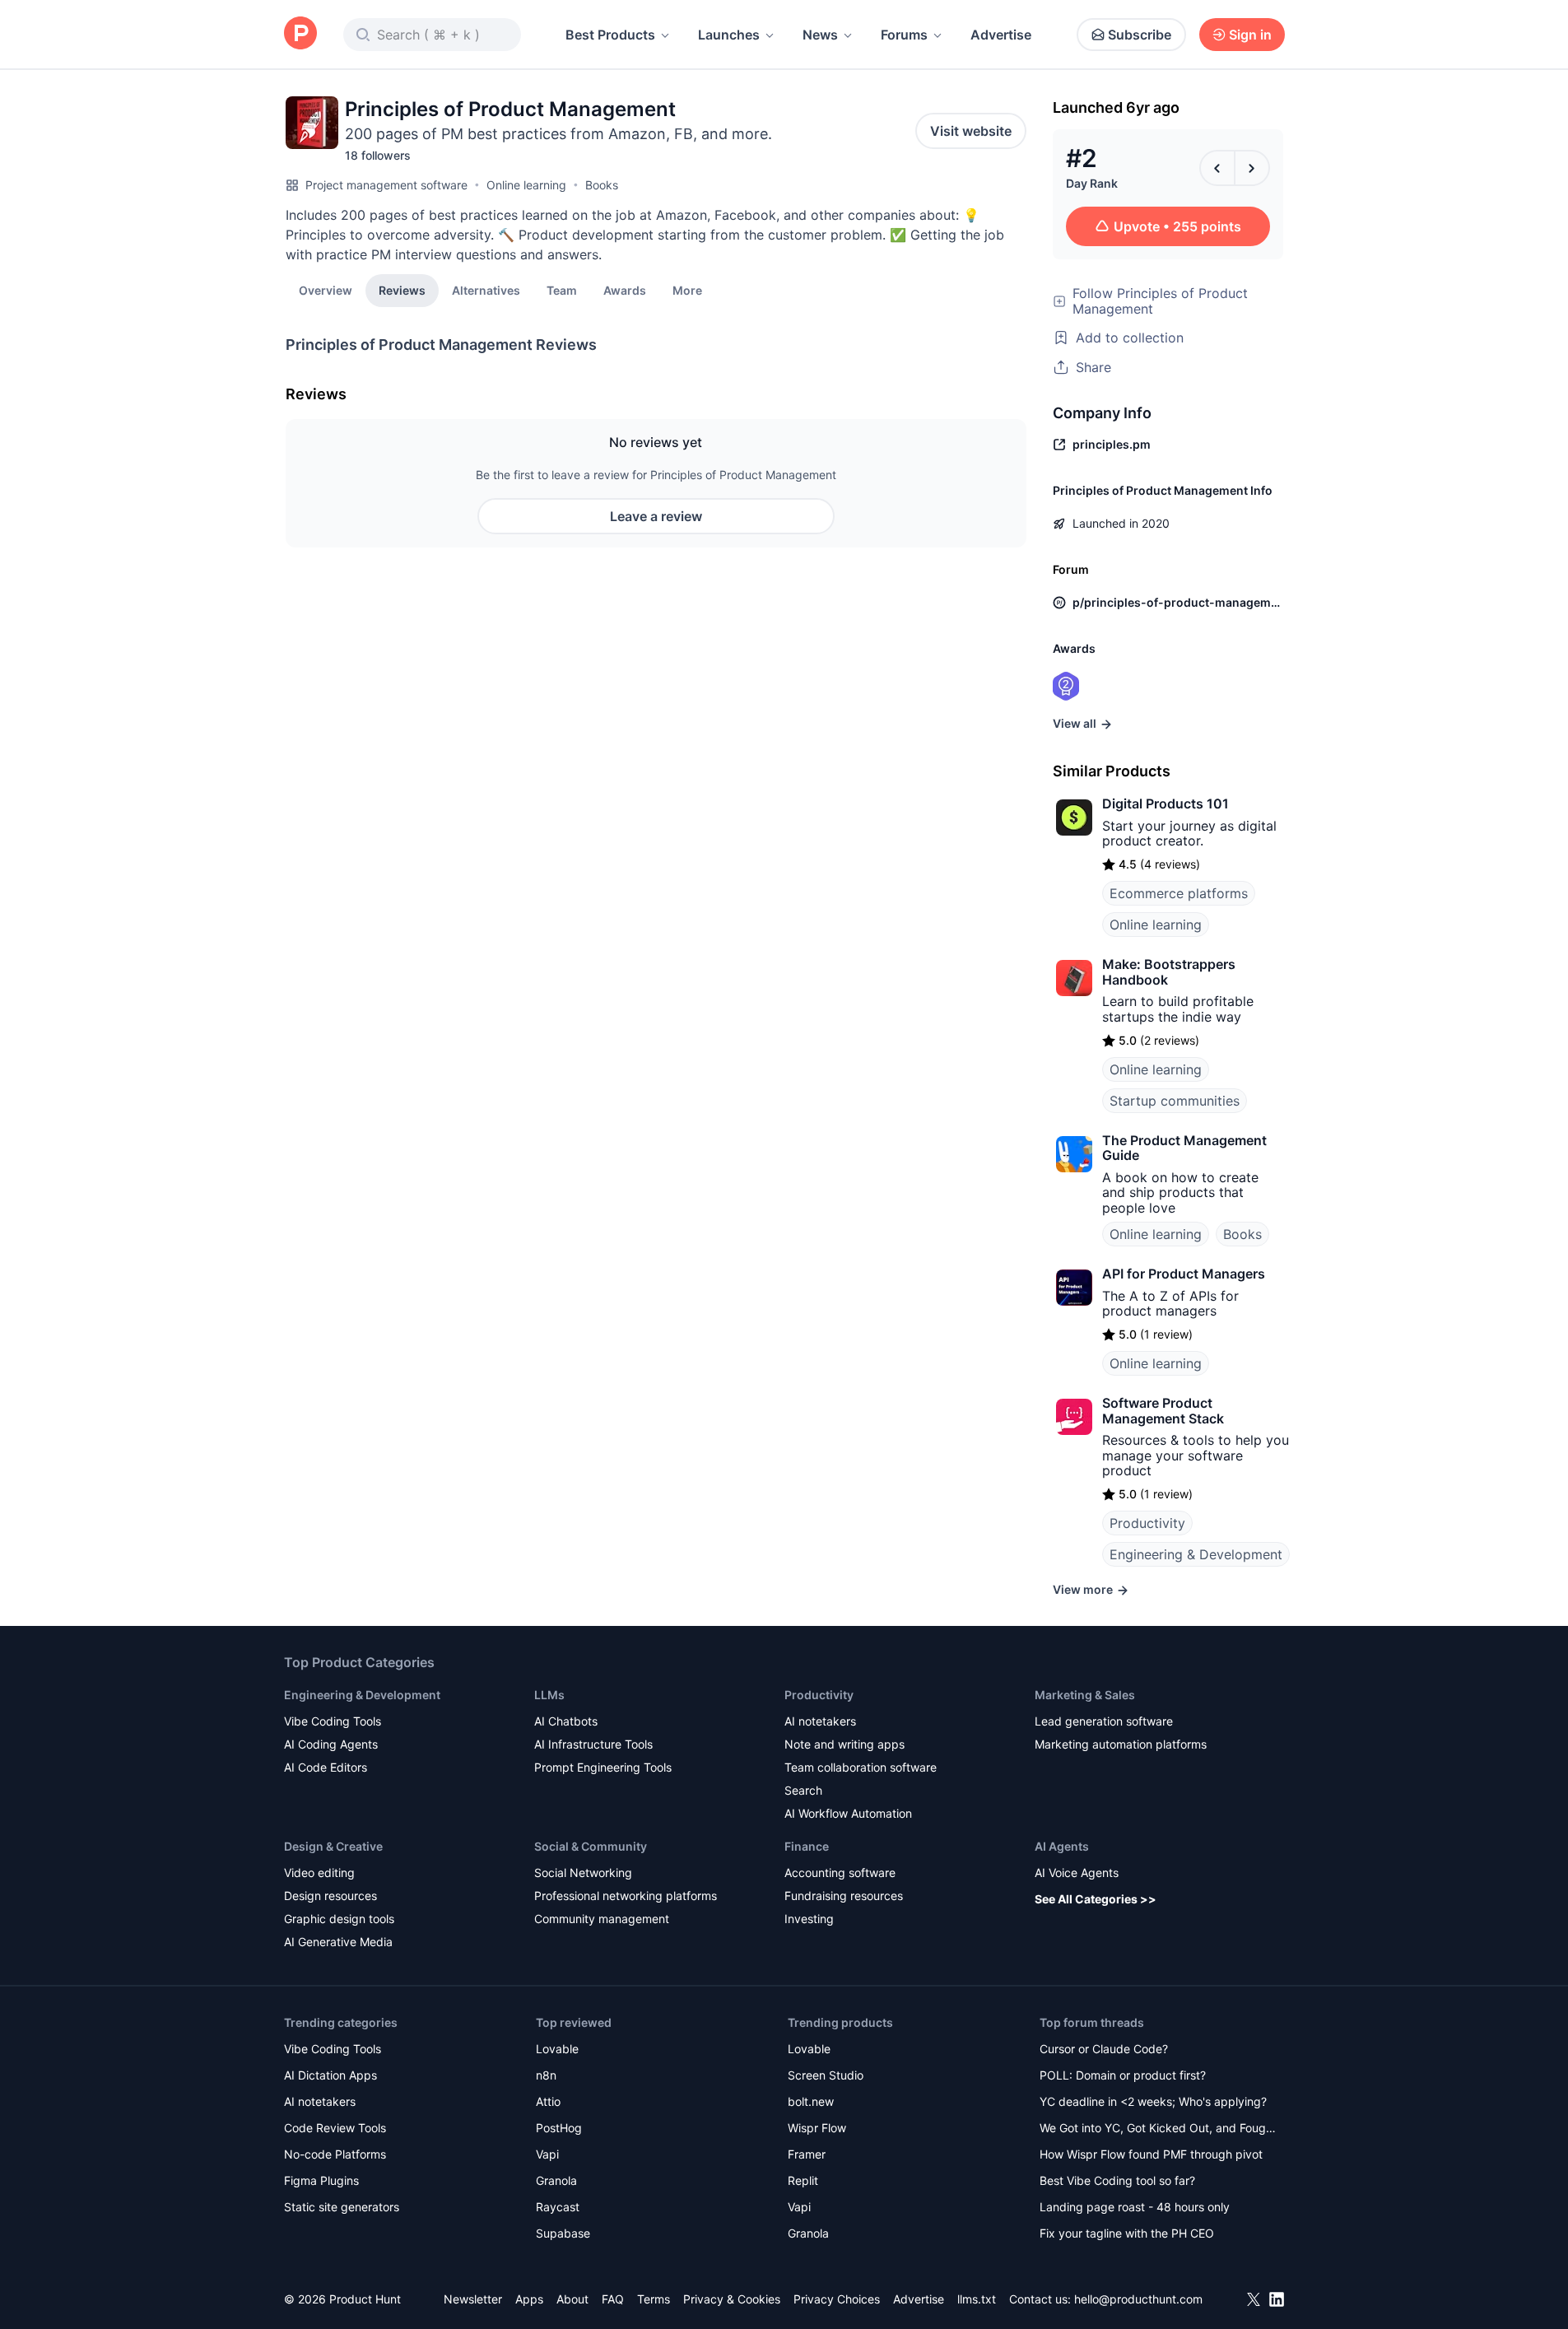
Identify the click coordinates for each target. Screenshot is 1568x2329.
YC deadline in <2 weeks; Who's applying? (1153, 2101)
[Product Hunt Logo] (300, 34)
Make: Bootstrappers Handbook (1169, 971)
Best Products (610, 35)
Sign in (1250, 35)
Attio (548, 2101)
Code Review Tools (335, 2128)
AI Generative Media (338, 1942)
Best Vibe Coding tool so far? (1117, 2180)
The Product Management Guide (1184, 1148)
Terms (654, 2299)
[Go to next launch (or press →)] (1252, 168)
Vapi (547, 2154)
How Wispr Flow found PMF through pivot (1151, 2154)
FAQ (613, 2299)
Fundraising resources (844, 1896)
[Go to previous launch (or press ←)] (1217, 168)
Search (803, 1790)
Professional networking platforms (626, 1896)
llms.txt (977, 2299)
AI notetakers (820, 1721)
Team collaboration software (861, 1767)
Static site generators (342, 2207)
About (572, 2299)
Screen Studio (826, 2075)
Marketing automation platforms (1121, 1744)
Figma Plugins (321, 2180)
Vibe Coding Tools (333, 1721)
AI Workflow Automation (848, 1813)
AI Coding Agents (331, 1744)
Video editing (319, 1873)
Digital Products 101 (1166, 804)
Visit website (971, 131)
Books (602, 185)
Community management (602, 1919)
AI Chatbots (566, 1721)
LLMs (549, 1695)
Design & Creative (333, 1846)
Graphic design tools (339, 1919)
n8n (546, 2075)
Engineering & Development (1196, 1554)
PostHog (559, 2128)
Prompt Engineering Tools (603, 1767)
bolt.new (811, 2101)
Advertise (1001, 35)
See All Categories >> (1096, 1899)
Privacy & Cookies (732, 2299)
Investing (809, 1919)
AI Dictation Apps (330, 2075)
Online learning (526, 185)
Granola (556, 2180)
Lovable (557, 2049)
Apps (529, 2299)
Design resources (330, 1896)
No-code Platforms (335, 2154)
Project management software (386, 185)
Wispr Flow (817, 2128)
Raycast (558, 2207)
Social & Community (591, 1846)
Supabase (563, 2233)
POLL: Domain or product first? (1123, 2075)
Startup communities (1175, 1101)
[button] (687, 290)
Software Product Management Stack (1163, 1410)
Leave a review (656, 516)
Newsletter (473, 2299)
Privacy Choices (837, 2299)
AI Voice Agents (1077, 1873)
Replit (803, 2180)
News (820, 35)
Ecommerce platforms (1179, 893)
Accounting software (840, 1873)
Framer (807, 2154)
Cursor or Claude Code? (1104, 2049)
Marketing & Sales (1085, 1695)
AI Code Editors (326, 1767)
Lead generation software (1104, 1721)
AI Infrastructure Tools (593, 1744)
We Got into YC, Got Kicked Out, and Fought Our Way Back (1158, 2129)
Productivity (1147, 1523)
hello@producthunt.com (1138, 2299)
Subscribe (1140, 35)
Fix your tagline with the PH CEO (1127, 2233)
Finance (807, 1846)
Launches (729, 35)
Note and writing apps (844, 1744)
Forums (904, 35)
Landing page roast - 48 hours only (1135, 2207)
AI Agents (1062, 1846)
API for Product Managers (1184, 1274)
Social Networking (583, 1873)
